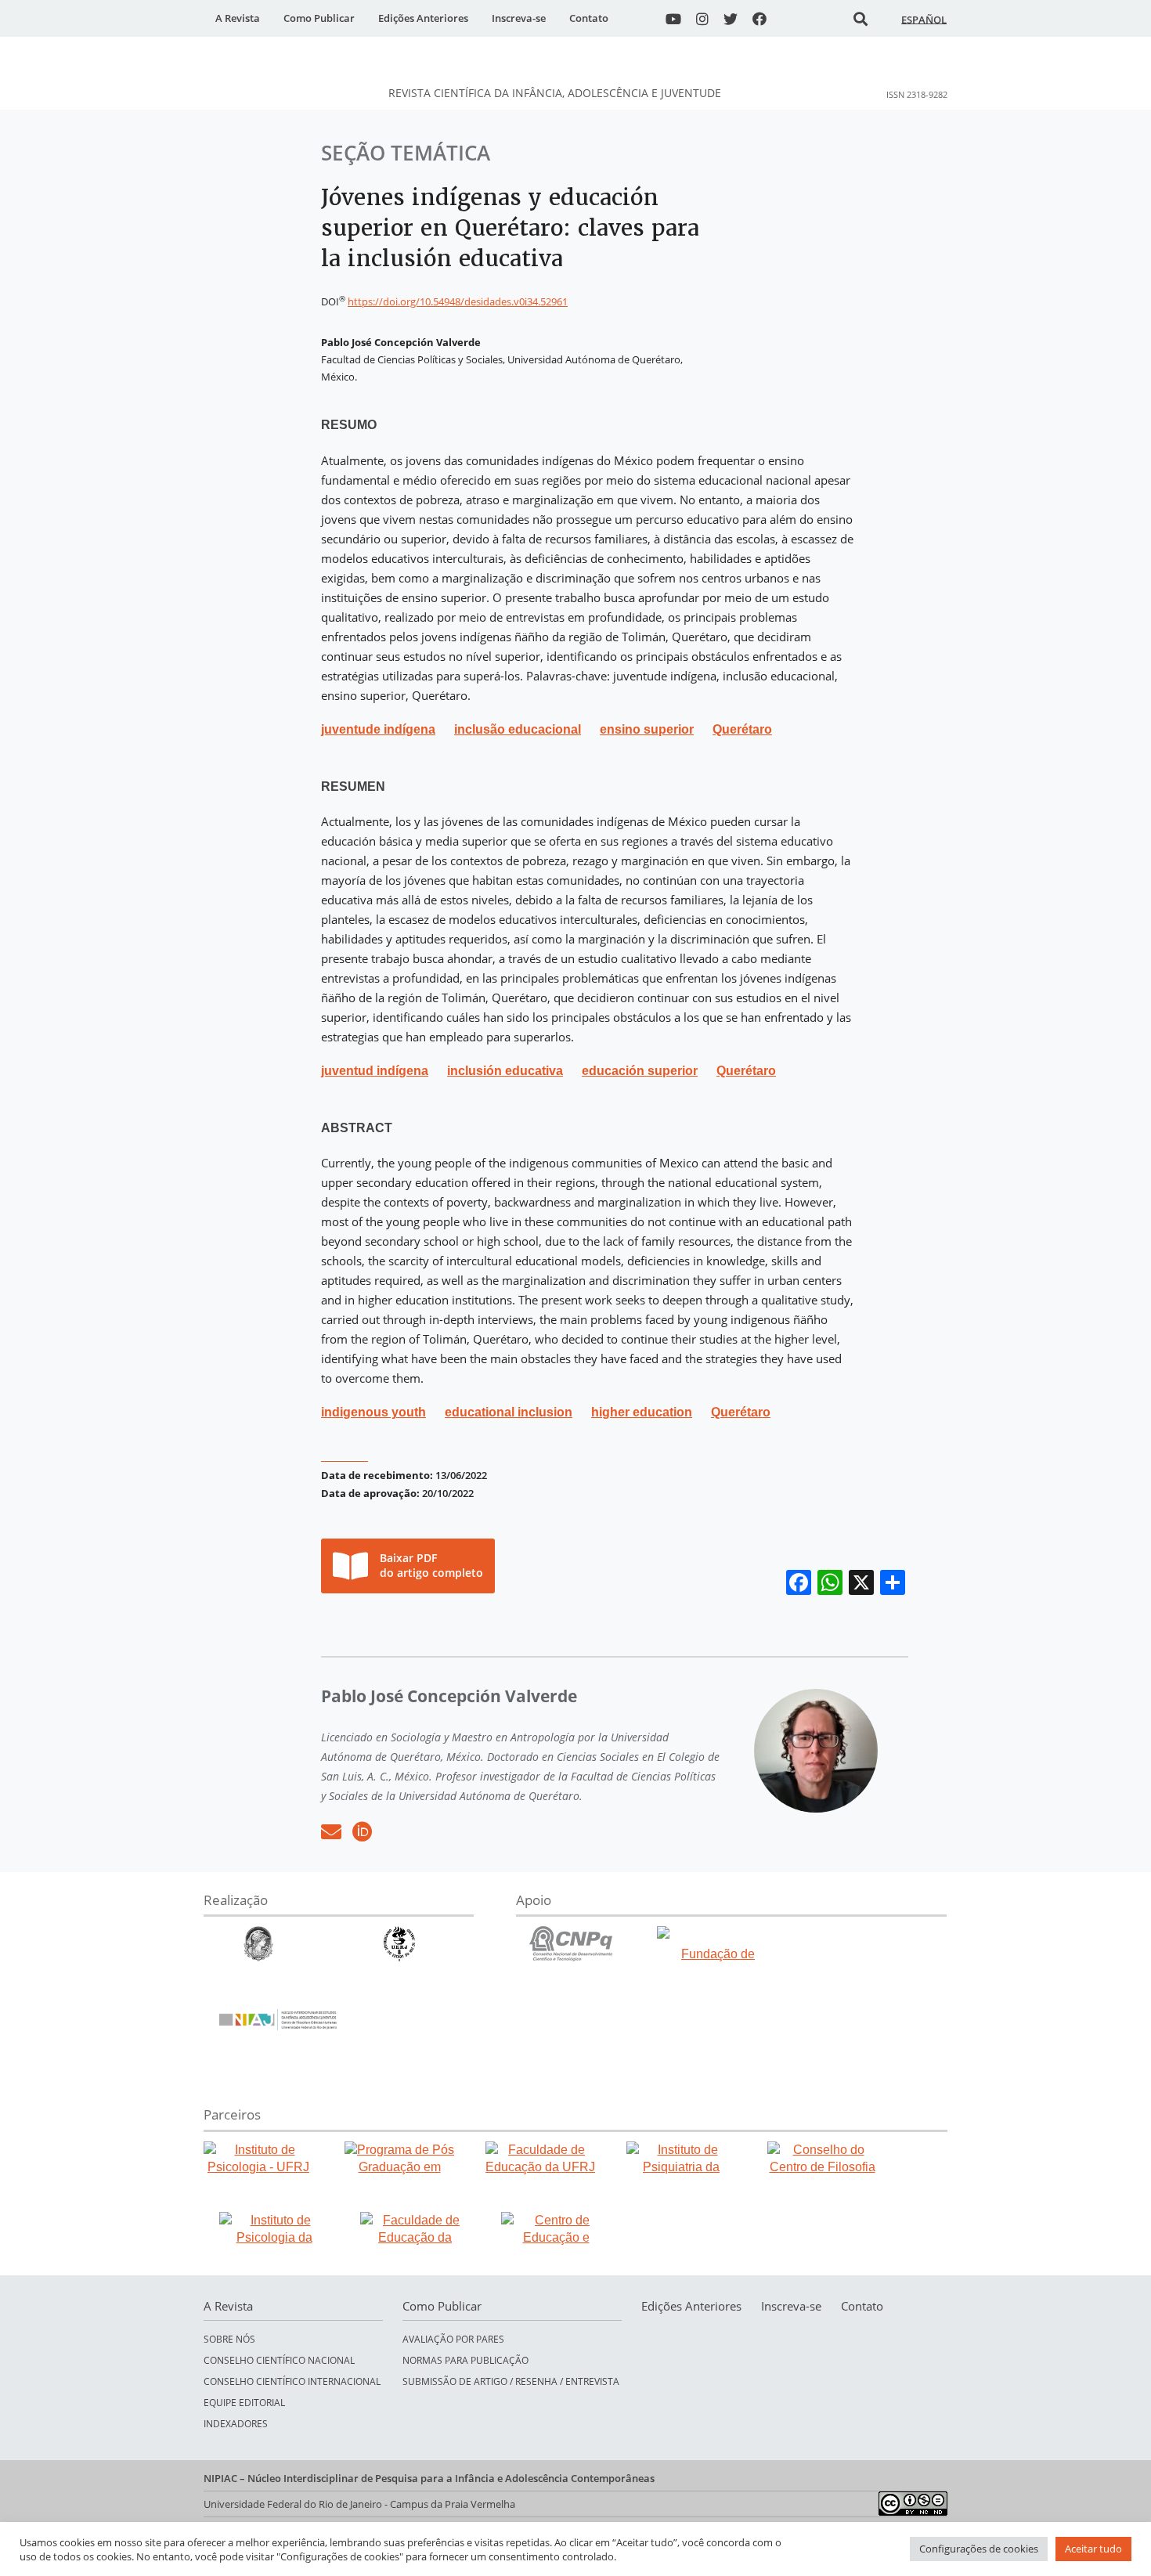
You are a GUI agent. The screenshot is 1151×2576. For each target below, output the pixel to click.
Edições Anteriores (423, 18)
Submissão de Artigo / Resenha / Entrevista (511, 2381)
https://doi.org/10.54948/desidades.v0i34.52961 (458, 301)
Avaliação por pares (453, 2339)
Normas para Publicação (465, 2360)
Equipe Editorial (244, 2403)
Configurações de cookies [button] (979, 2549)
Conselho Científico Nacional (279, 2360)
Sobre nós (229, 2339)
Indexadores (236, 2424)
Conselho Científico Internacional (292, 2381)
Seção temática (406, 153)
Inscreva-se (519, 18)
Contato (589, 18)
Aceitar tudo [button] (1093, 2549)
